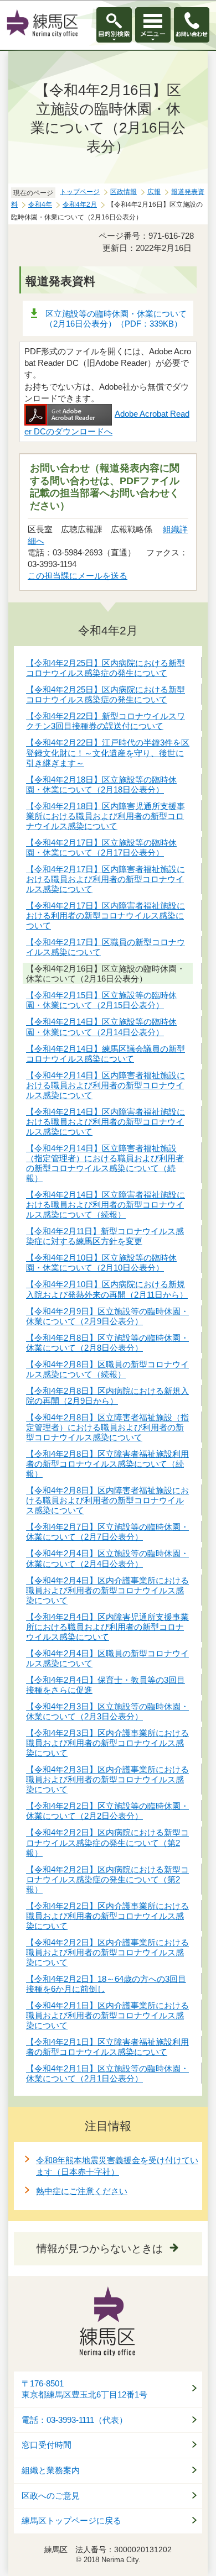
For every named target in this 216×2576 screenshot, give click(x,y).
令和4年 (40, 204)
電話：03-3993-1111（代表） (74, 2420)
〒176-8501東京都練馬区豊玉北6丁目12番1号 (84, 2389)
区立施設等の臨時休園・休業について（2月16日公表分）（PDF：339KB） (116, 319)
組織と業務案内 (51, 2470)
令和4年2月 (80, 204)
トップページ (80, 192)
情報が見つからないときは (100, 2249)
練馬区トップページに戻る (71, 2521)
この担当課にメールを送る (78, 576)
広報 (154, 192)
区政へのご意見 (51, 2496)
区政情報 (124, 192)
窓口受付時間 (47, 2445)
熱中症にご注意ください (82, 2191)
